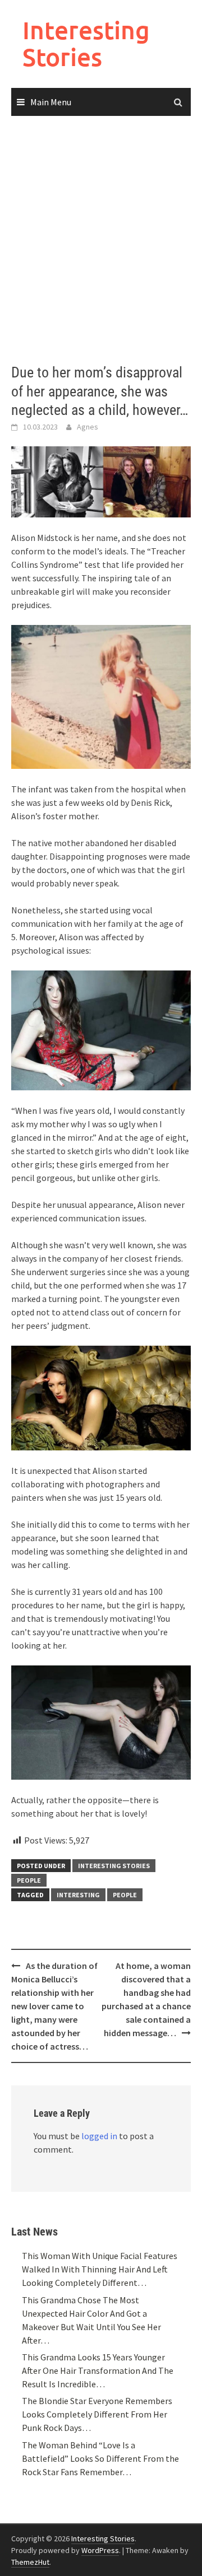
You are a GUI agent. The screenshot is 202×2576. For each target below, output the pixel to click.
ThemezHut (30, 2562)
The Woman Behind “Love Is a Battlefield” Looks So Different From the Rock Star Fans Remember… (100, 2458)
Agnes (88, 427)
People (29, 1880)
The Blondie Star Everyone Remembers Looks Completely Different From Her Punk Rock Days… (97, 2414)
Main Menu (51, 102)
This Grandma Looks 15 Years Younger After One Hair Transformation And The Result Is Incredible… (98, 2370)
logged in (99, 2136)
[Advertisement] (101, 240)
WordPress (100, 2550)
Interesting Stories (86, 43)
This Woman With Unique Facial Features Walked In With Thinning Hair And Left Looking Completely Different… (100, 2269)
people (125, 1895)
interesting (78, 1895)
